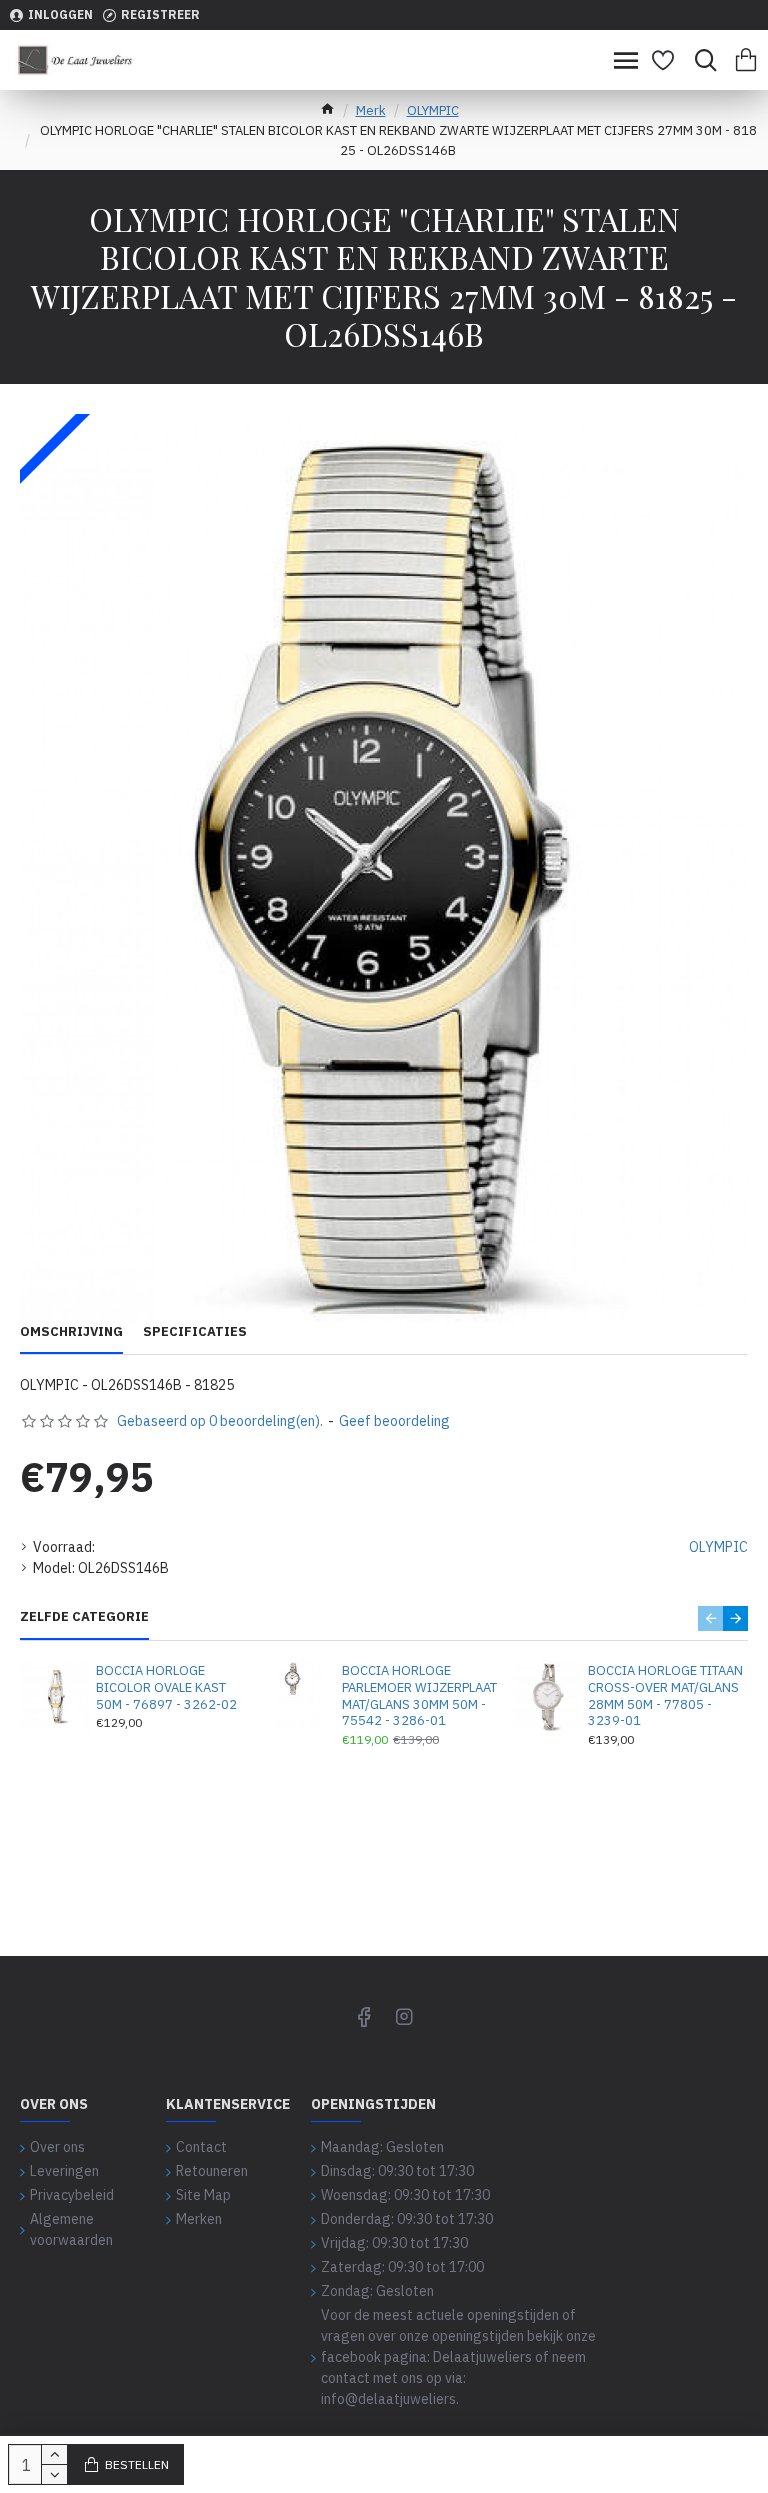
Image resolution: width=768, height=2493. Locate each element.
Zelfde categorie (84, 1617)
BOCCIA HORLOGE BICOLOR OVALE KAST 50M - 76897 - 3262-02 (166, 1688)
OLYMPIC (433, 110)
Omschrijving (71, 1332)
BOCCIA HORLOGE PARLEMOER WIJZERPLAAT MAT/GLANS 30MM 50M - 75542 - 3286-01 (419, 1696)
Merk (371, 110)
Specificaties (195, 1332)
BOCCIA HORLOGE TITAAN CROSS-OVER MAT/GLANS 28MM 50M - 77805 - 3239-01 (665, 1696)
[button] (710, 1618)
